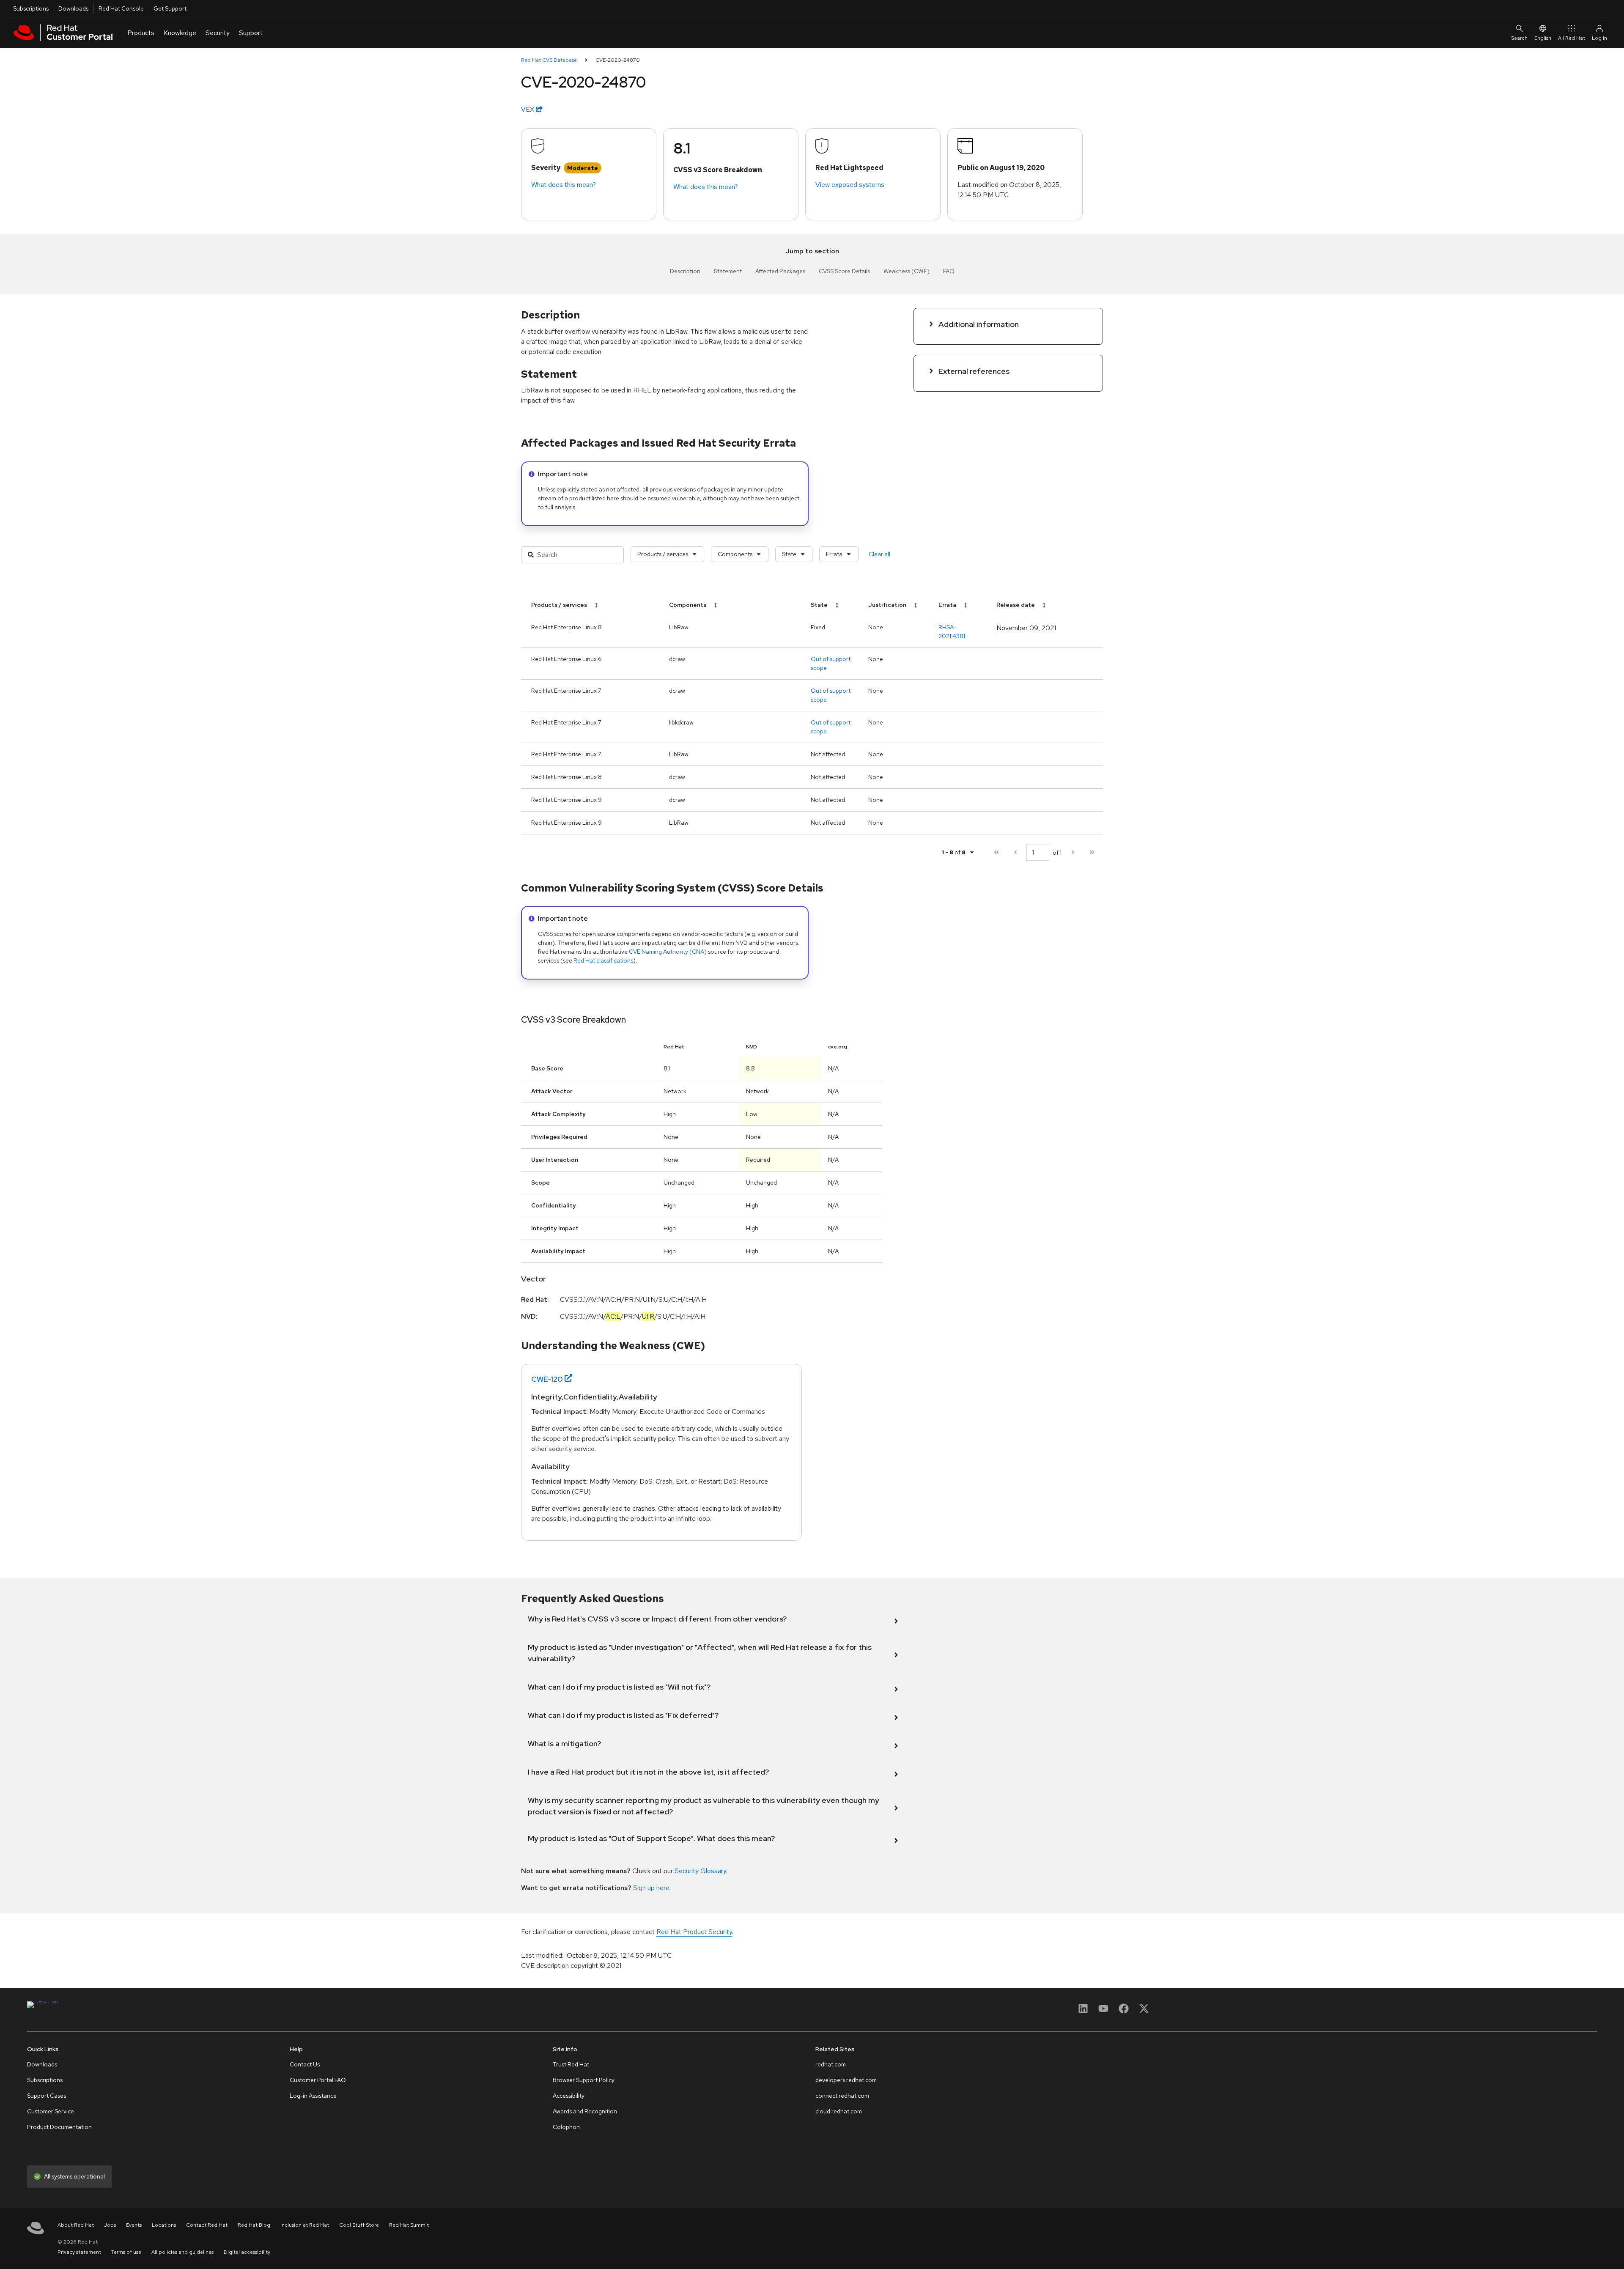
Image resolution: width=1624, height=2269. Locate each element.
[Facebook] (1124, 2011)
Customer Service (51, 2111)
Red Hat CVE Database (549, 60)
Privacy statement (79, 2252)
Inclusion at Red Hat (305, 2225)
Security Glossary (700, 1871)
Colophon (566, 2127)
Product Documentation (59, 2127)
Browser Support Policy (584, 2080)
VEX (528, 109)
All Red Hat (1572, 38)
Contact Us (305, 2064)
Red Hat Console (121, 8)
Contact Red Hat (207, 2225)
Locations (164, 2225)
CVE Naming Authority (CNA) (668, 952)
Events (134, 2225)
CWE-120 (547, 1379)
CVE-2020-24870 (618, 60)
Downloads (73, 8)
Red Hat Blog (254, 2225)
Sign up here (651, 1888)
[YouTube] (1103, 2011)
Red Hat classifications (603, 960)
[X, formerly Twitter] (1144, 2011)
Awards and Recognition (585, 2111)
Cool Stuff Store (359, 2225)
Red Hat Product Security (694, 1932)
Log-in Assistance (313, 2096)
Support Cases (47, 2096)
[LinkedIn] (1083, 2011)
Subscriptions (31, 8)
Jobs (110, 2225)
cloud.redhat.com (839, 2111)
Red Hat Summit (409, 2225)
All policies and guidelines (182, 2252)
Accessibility (569, 2096)
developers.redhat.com (846, 2080)
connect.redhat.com (842, 2096)
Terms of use (126, 2252)
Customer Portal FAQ (318, 2080)
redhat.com (831, 2064)
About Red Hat (76, 2225)
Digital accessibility (247, 2252)
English (1543, 38)
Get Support (170, 8)
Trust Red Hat (571, 2064)
